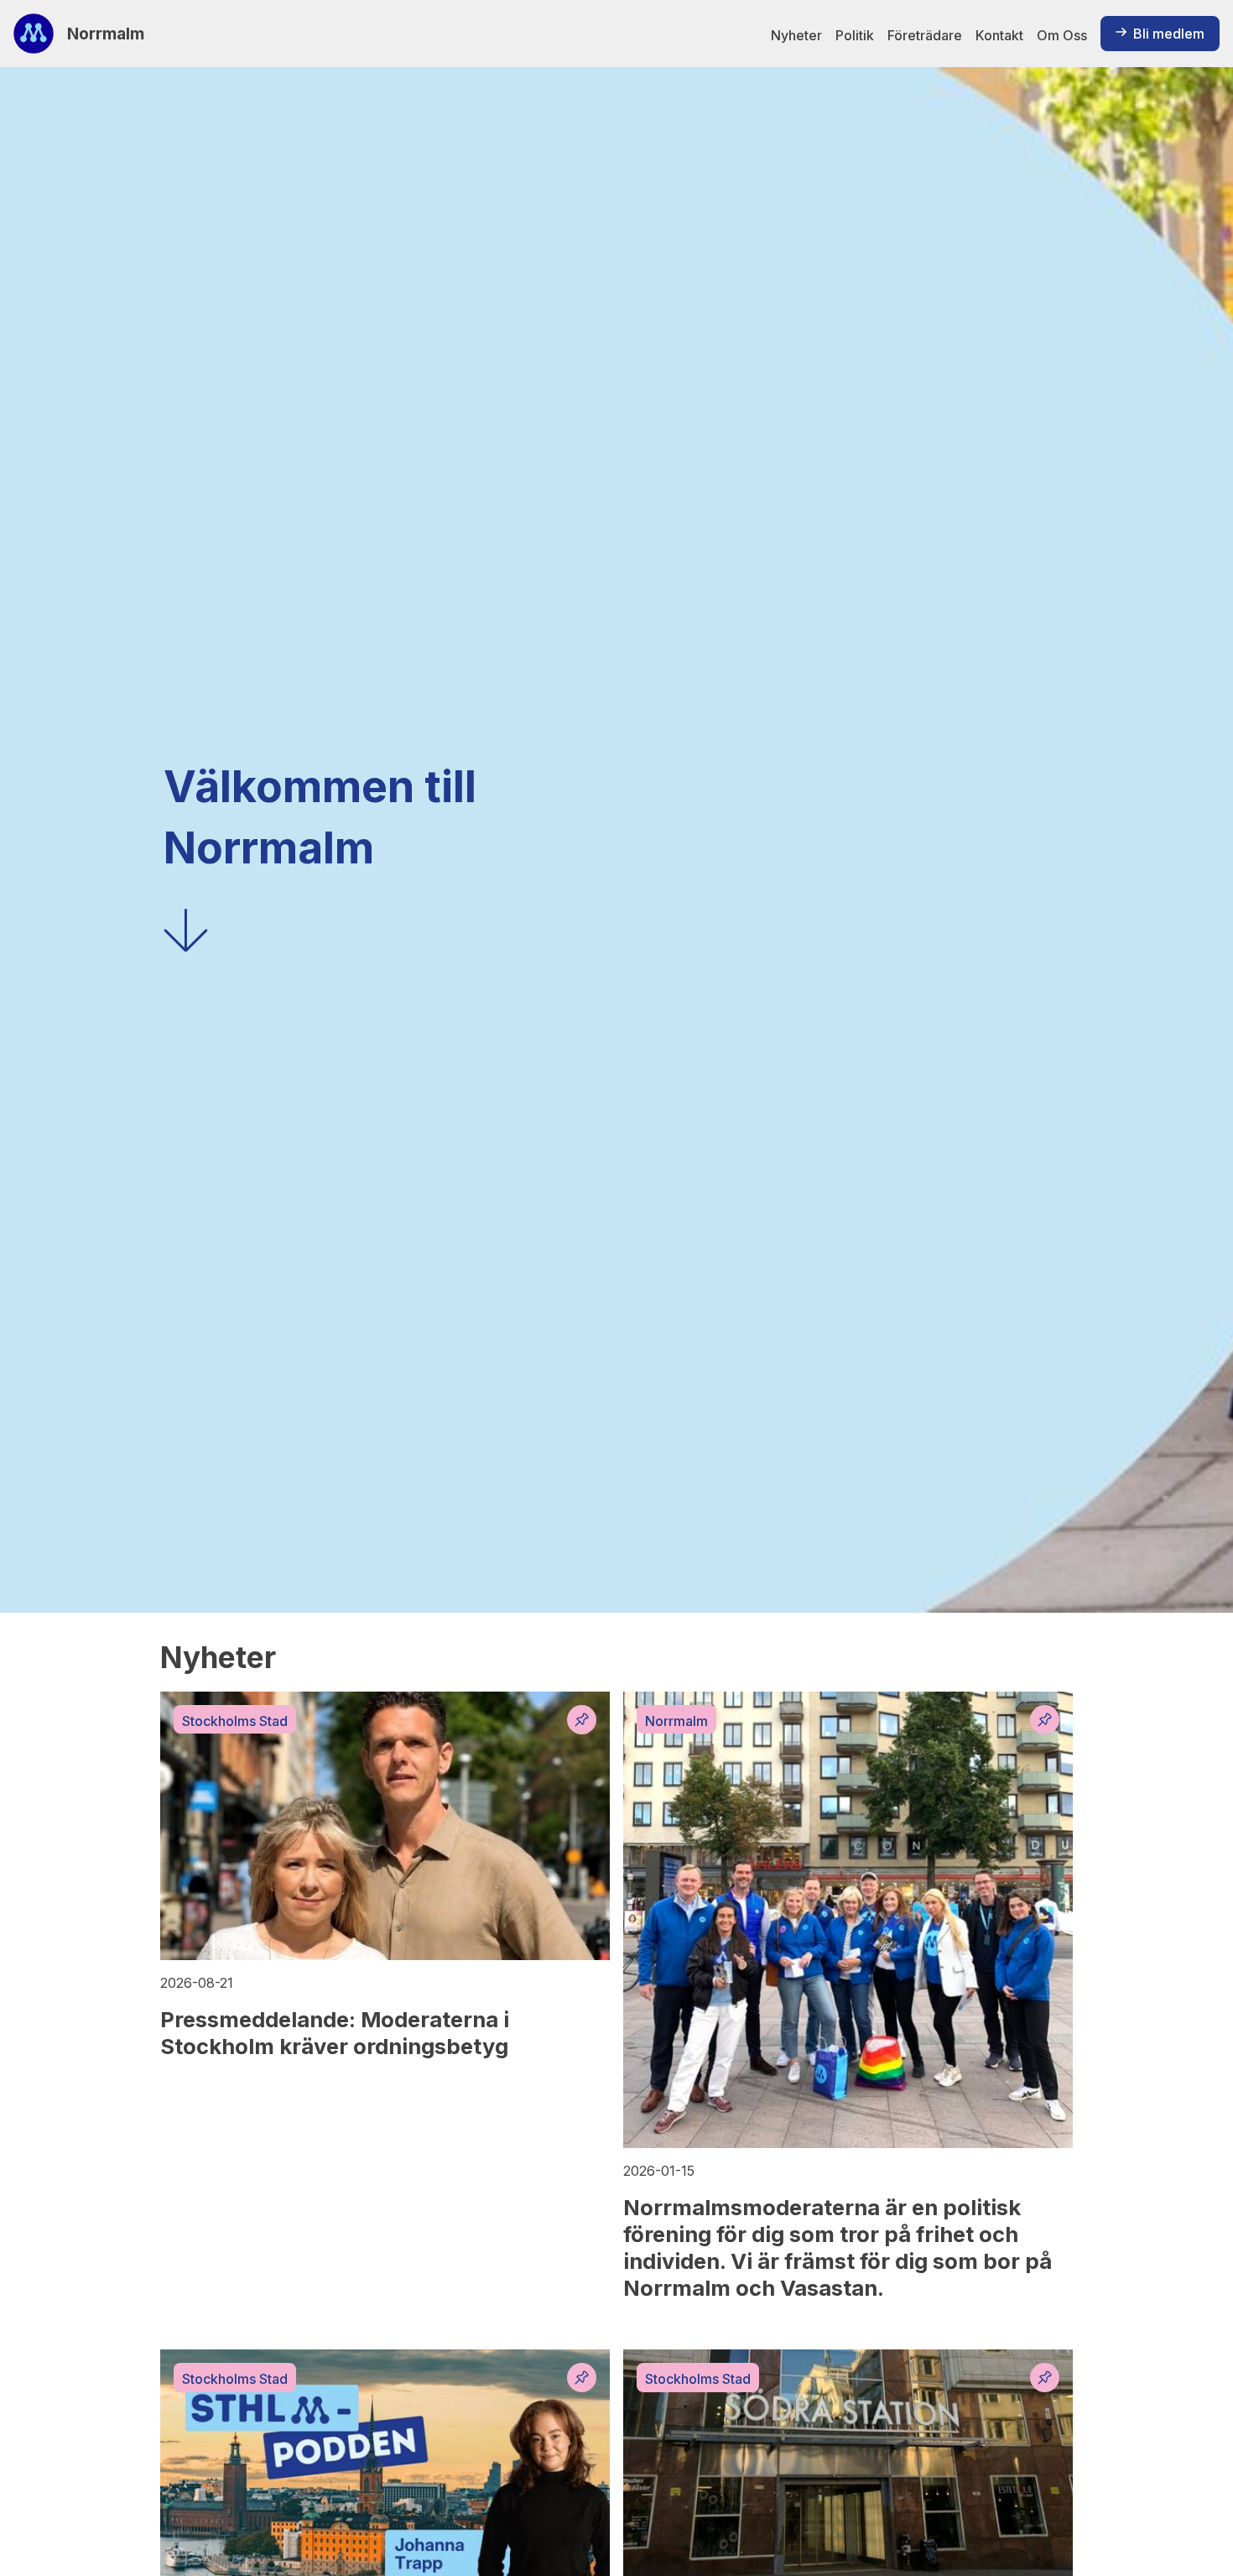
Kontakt (999, 35)
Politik (855, 35)
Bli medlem (1169, 34)
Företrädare (925, 35)
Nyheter (796, 35)
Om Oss (1062, 35)
